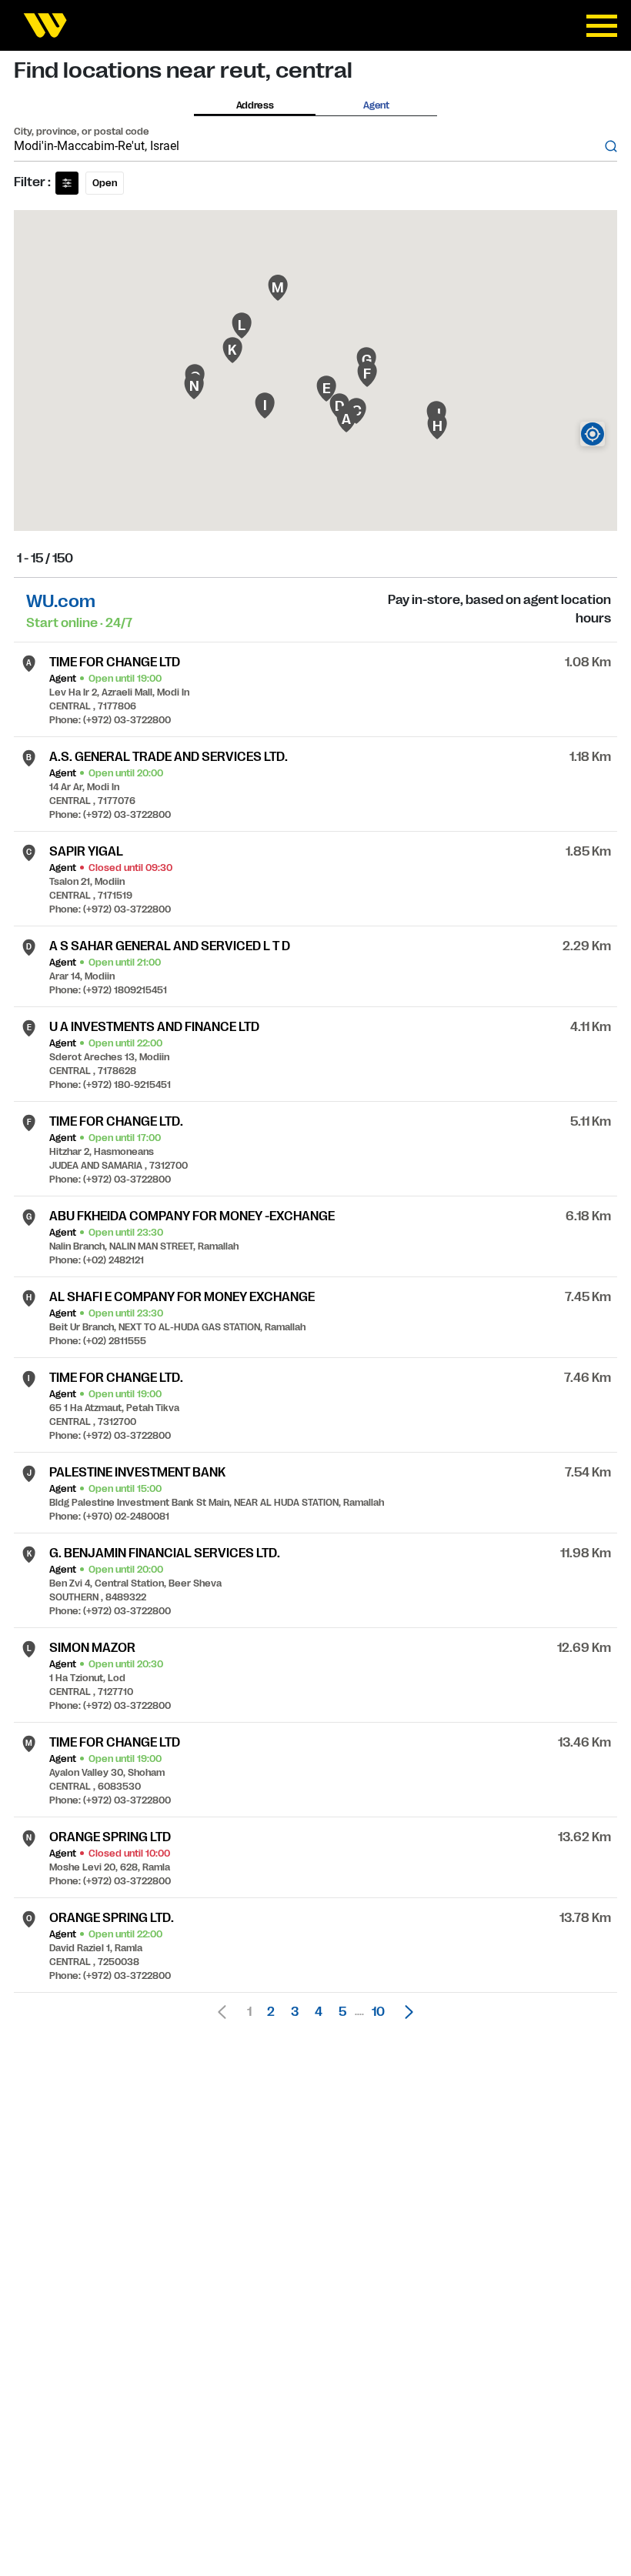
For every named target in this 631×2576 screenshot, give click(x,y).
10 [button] (378, 2012)
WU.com (61, 601)
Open (105, 183)
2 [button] (271, 2012)
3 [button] (295, 2012)
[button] (405, 2012)
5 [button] (342, 2012)
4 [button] (319, 2012)
